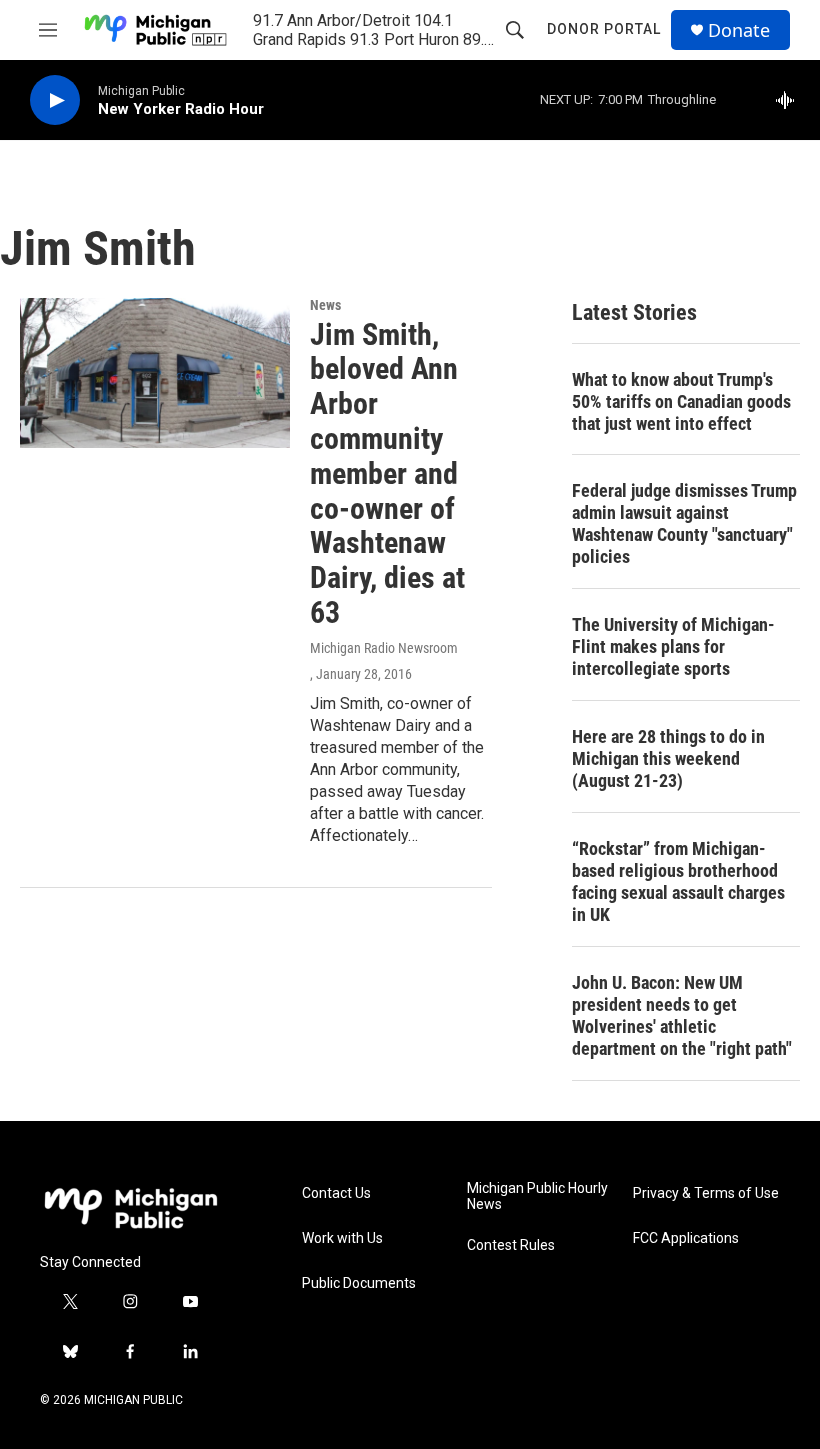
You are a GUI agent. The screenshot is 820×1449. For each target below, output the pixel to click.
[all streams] (790, 100)
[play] (55, 100)
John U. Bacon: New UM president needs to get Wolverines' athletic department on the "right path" (682, 1015)
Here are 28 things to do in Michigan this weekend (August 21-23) (668, 758)
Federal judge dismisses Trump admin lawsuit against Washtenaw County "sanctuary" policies (684, 523)
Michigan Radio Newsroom (384, 648)
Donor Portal (604, 29)
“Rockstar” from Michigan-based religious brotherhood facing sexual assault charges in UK (678, 881)
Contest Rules (511, 1245)
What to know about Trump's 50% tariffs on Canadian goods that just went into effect (681, 401)
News (325, 305)
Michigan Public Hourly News (537, 1196)
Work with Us (342, 1238)
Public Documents (359, 1283)
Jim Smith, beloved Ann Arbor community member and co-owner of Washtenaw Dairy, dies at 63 (387, 473)
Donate (739, 30)
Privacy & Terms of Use (706, 1193)
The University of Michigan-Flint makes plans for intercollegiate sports (673, 646)
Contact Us (336, 1193)
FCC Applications (686, 1238)
